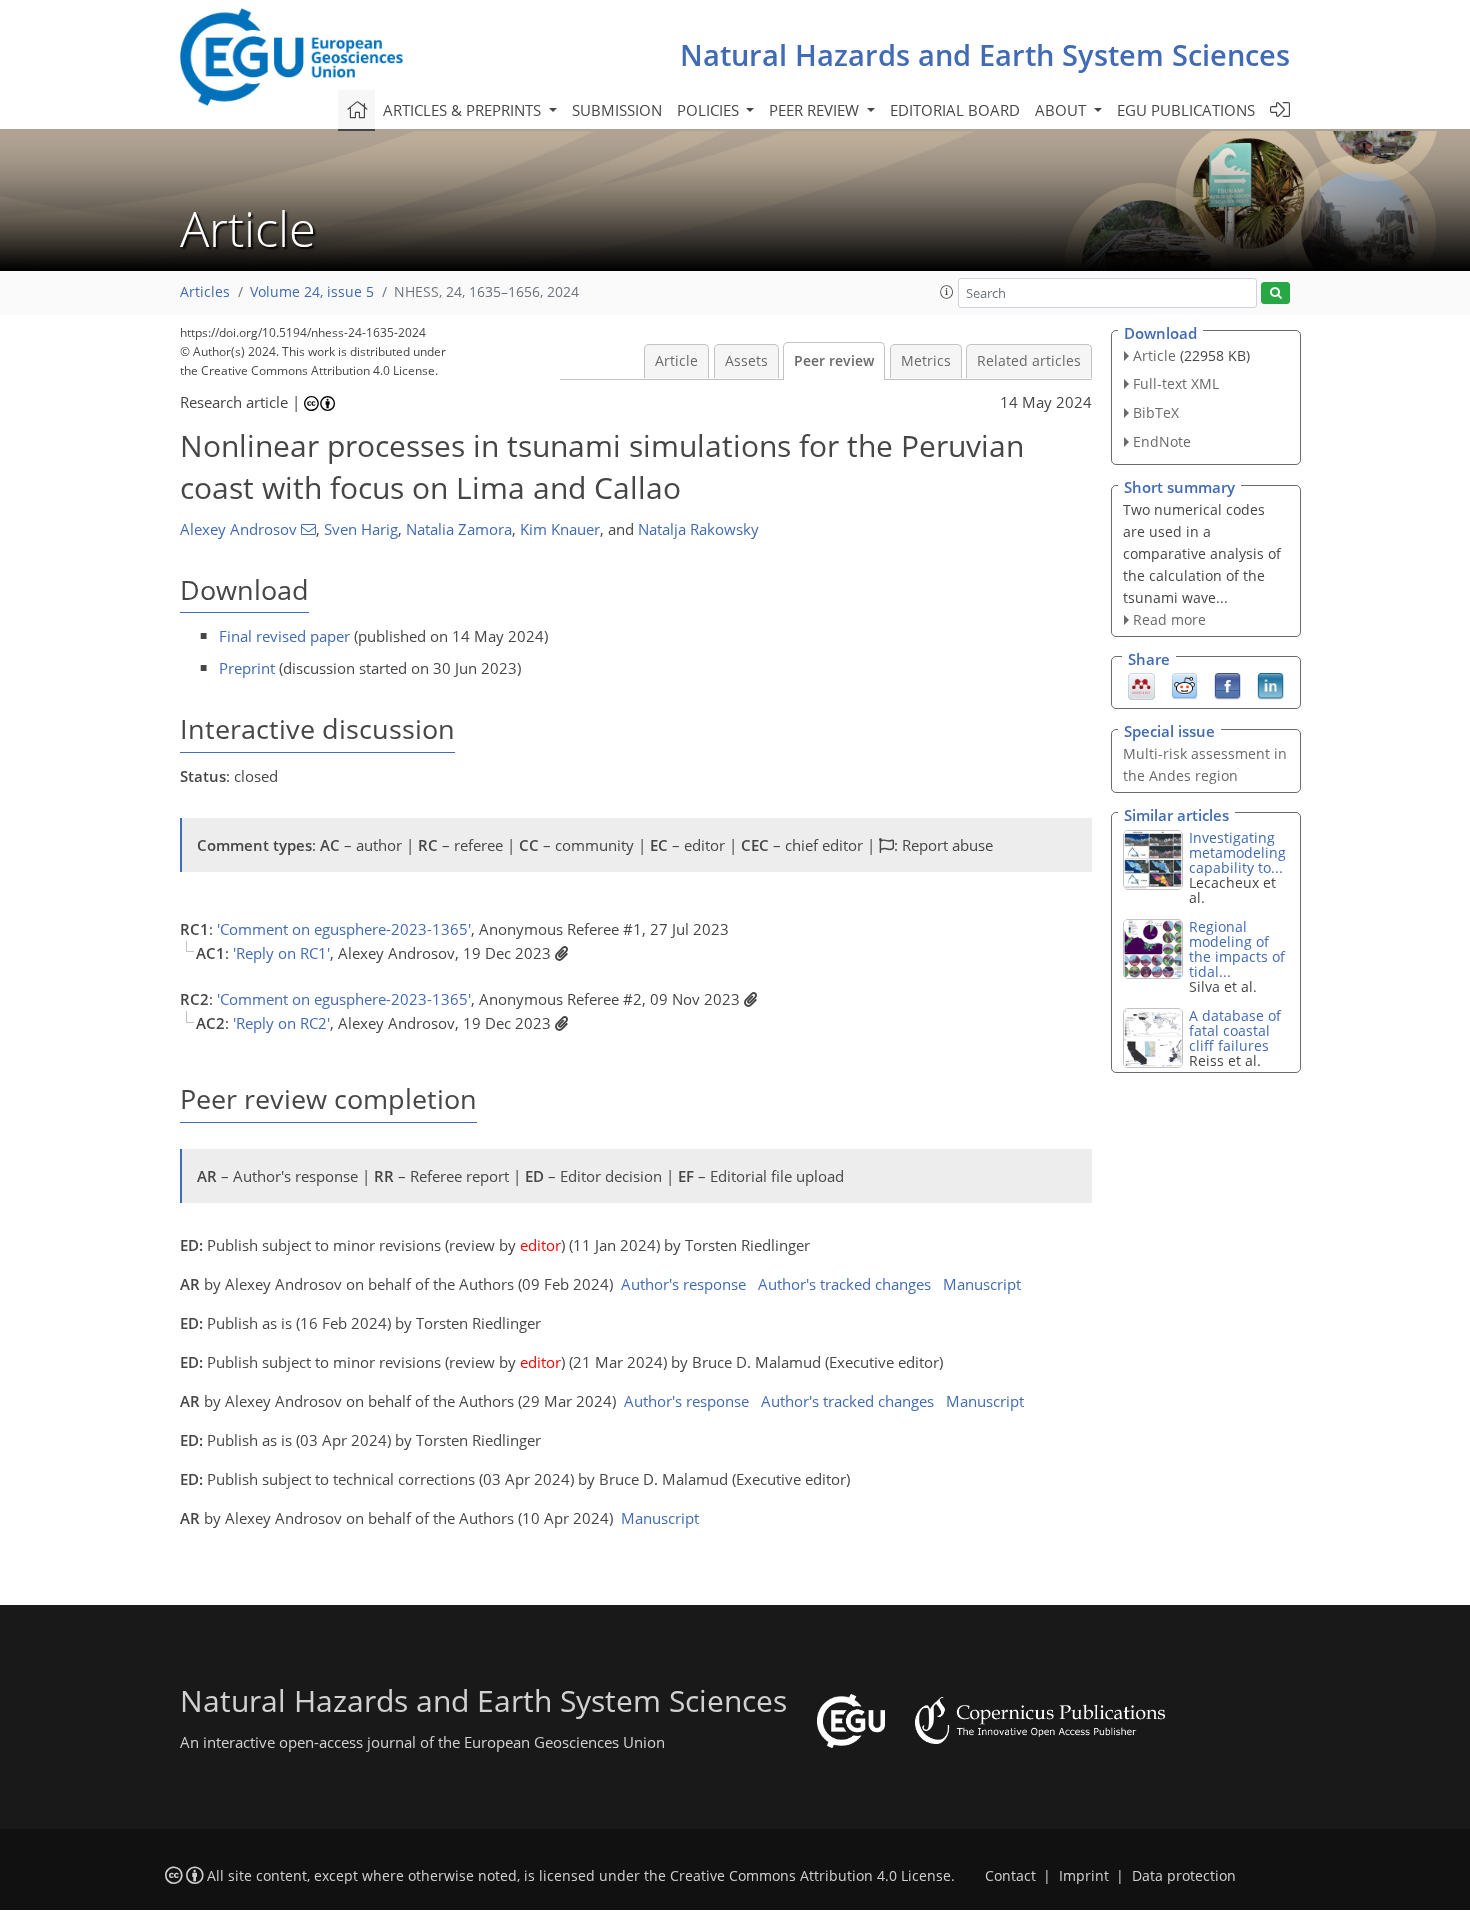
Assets (746, 361)
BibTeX (1156, 412)
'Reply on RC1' (281, 953)
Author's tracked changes (844, 1284)
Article (676, 361)
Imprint (1084, 1876)
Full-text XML (1176, 383)
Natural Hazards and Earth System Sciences (985, 54)
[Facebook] (1227, 685)
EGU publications (1186, 110)
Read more (1169, 619)
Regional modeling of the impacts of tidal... (1237, 949)
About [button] (1062, 110)
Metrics (926, 361)
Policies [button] (710, 110)
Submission (617, 110)
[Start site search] (1275, 293)
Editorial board (955, 110)
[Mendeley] (1141, 685)
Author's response (683, 1284)
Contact (1010, 1876)
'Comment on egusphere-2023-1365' (344, 929)
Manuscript (982, 1284)
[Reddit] (1184, 685)
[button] (947, 292)
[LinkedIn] (1270, 685)
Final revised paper (284, 636)
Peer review (834, 361)
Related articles (1029, 361)
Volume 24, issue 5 (312, 292)
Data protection (1184, 1876)
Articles (205, 292)
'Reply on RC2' (281, 1023)
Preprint (247, 668)
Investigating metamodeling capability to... (1237, 852)
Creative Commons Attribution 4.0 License (810, 1876)
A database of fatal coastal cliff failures (1235, 1030)
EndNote (1162, 441)
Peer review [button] (816, 110)
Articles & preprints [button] (464, 110)
